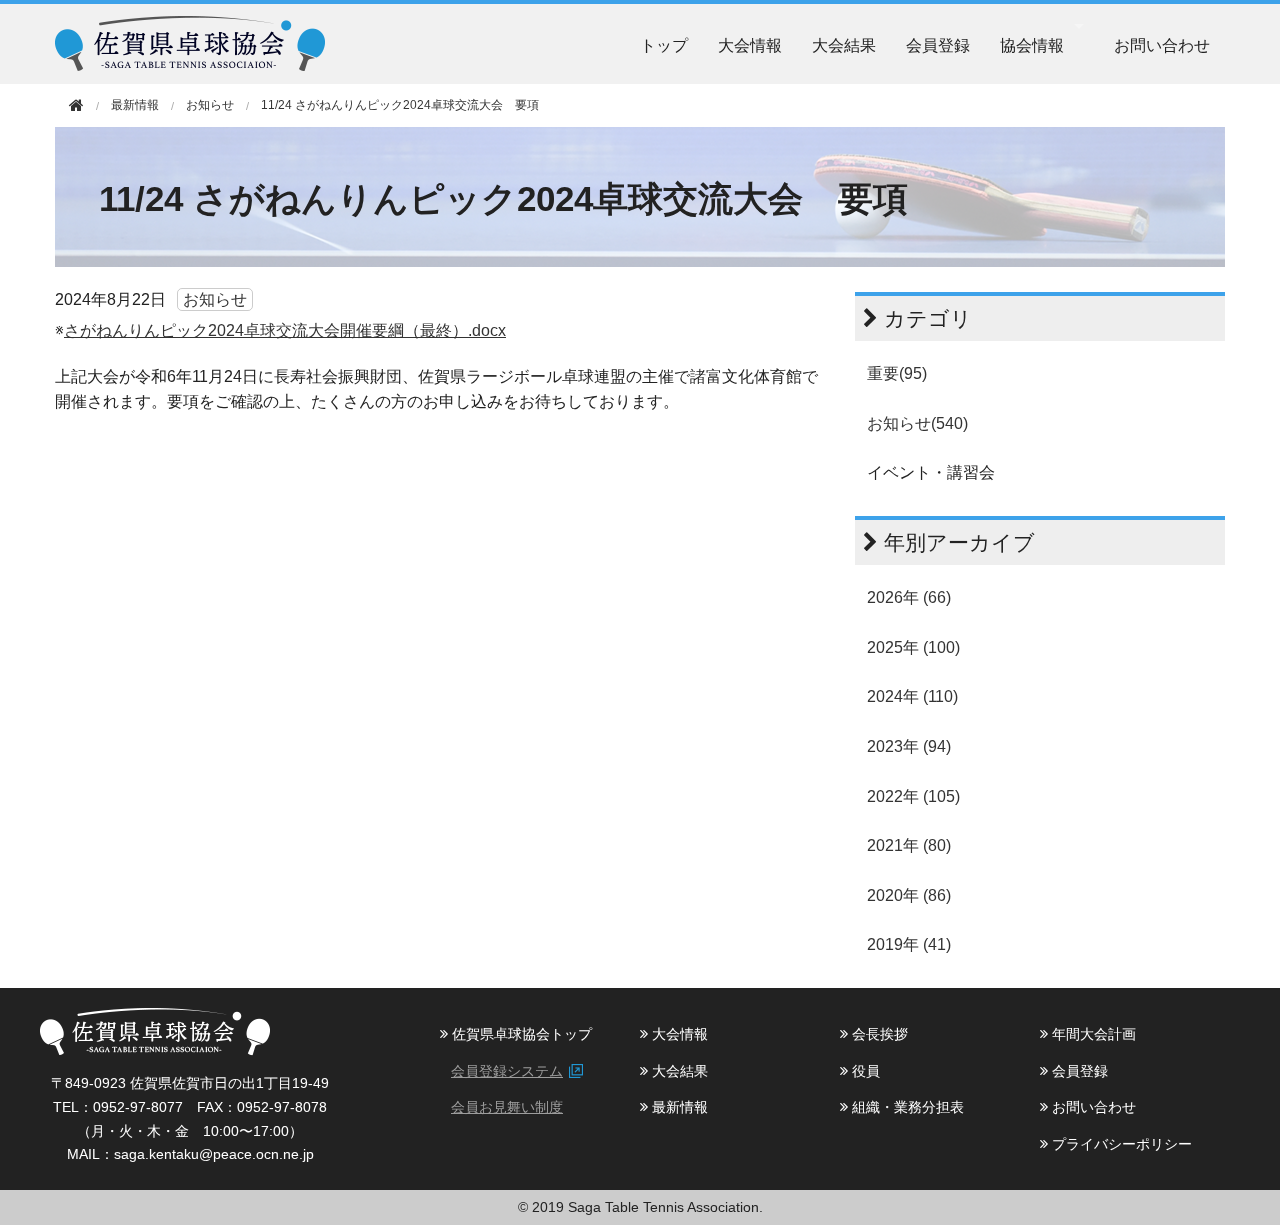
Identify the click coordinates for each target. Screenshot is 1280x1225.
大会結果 (844, 44)
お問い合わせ (1162, 44)
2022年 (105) (913, 796)
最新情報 (678, 1107)
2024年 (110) (912, 696)
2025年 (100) (913, 647)
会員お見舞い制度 (507, 1107)
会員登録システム (507, 1071)
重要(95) (897, 373)
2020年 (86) (909, 895)
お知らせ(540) (917, 423)
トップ (664, 44)
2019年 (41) (909, 944)
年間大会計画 (1092, 1034)
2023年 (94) (909, 746)
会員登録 (938, 44)
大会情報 (750, 44)
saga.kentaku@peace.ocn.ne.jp (214, 1154)
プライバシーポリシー (1120, 1144)
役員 (864, 1071)
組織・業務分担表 (906, 1107)
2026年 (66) (909, 597)
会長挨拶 (878, 1034)
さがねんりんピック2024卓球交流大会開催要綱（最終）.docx (285, 330)
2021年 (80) (909, 845)
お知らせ (210, 105)
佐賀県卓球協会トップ (520, 1034)
